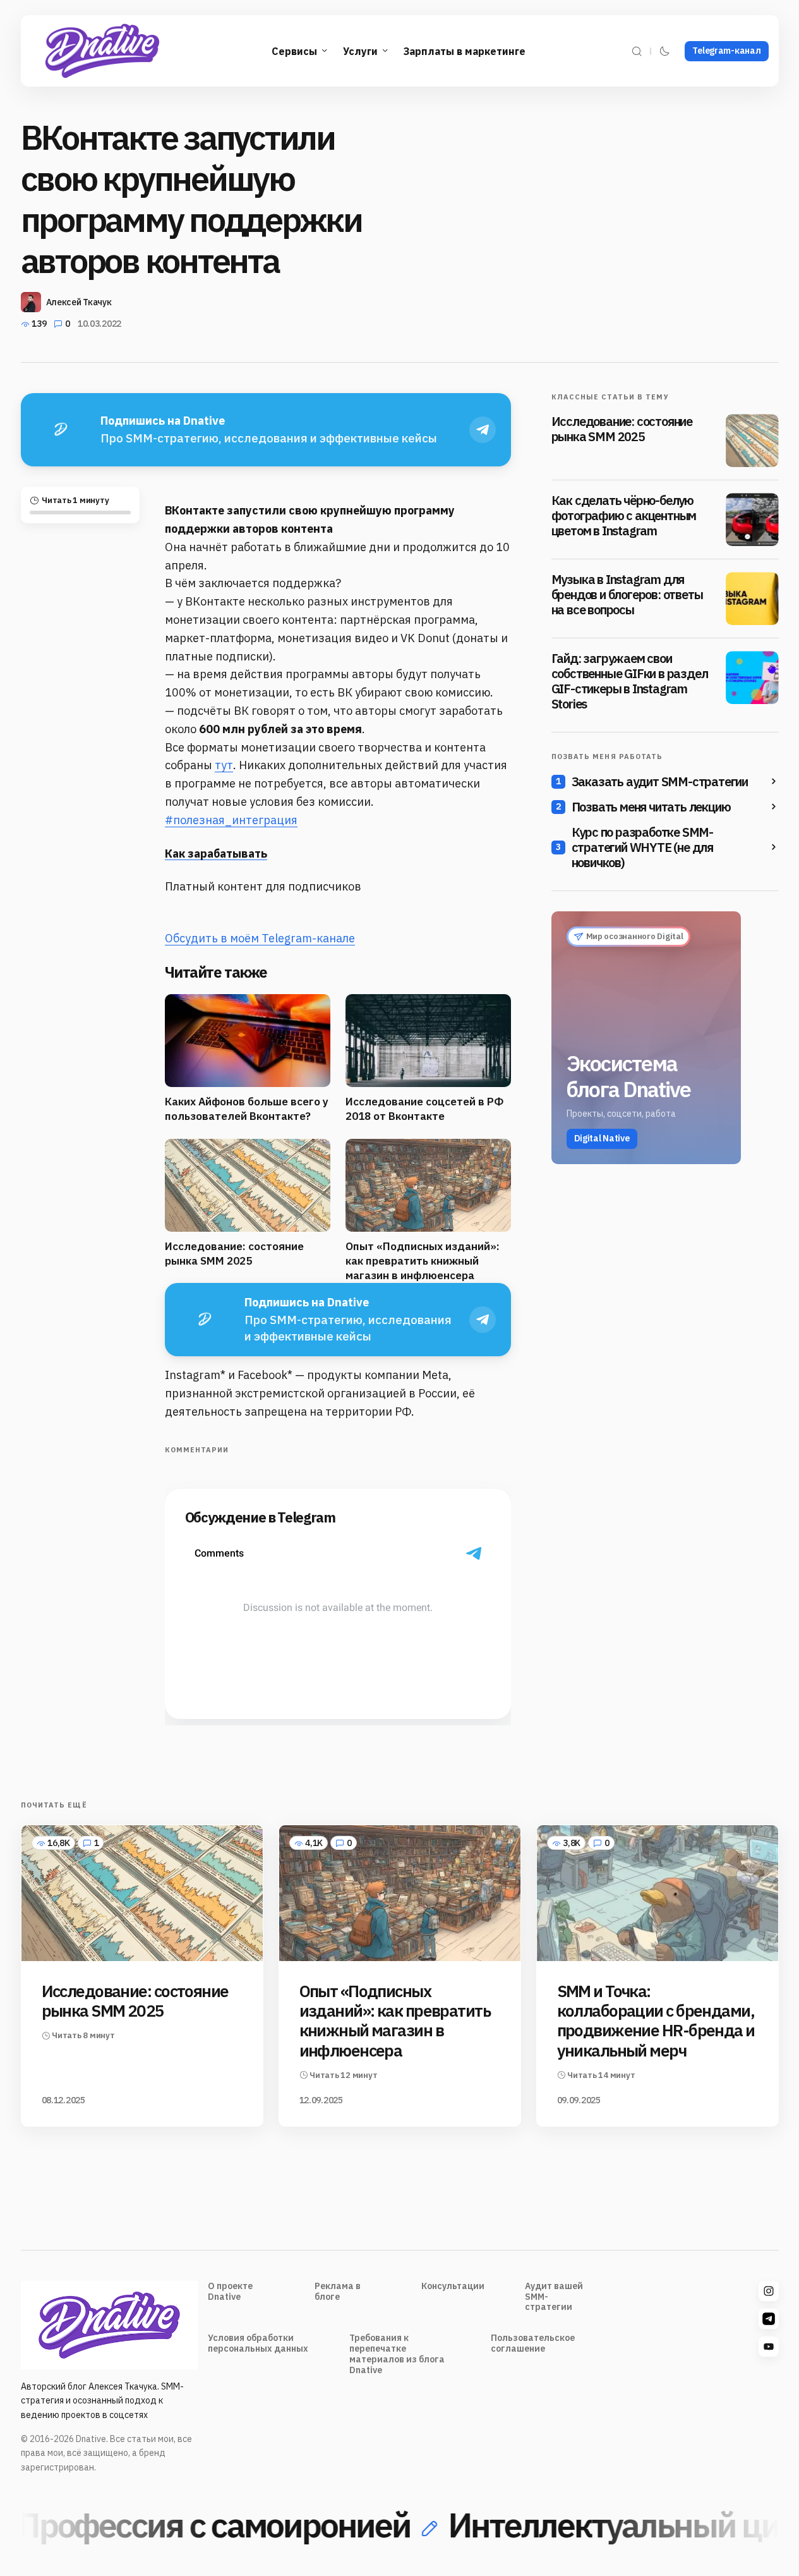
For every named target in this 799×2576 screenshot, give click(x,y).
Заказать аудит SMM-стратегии (660, 782)
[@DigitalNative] (769, 2347)
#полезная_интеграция (231, 820)
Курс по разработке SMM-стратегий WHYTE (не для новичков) (642, 848)
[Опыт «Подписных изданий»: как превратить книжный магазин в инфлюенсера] (400, 1893)
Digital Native (602, 1138)
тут (224, 765)
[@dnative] (769, 2319)
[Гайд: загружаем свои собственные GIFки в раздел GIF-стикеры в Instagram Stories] (752, 677)
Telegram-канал (726, 51)
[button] (637, 51)
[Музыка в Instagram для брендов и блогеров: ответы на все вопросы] (752, 598)
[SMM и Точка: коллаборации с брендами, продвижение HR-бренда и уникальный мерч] (658, 1893)
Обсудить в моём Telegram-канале (260, 938)
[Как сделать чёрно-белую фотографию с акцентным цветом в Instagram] (752, 519)
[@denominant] (769, 2291)
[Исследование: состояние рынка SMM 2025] (752, 440)
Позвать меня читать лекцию (651, 807)
